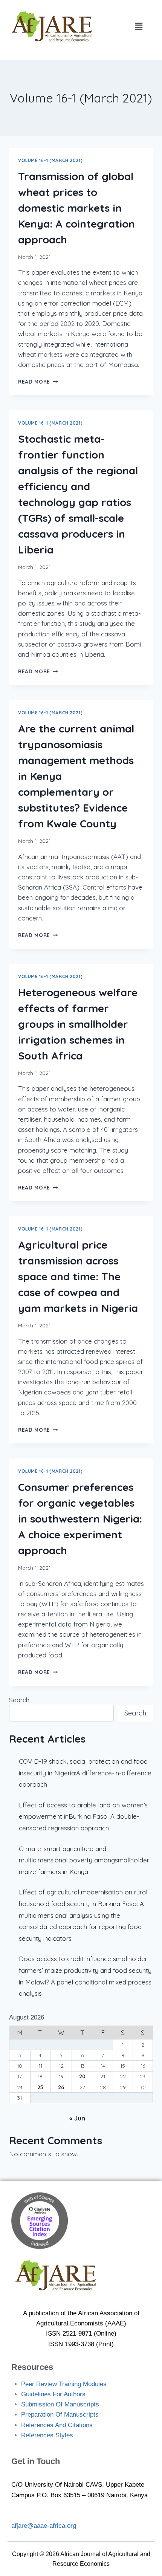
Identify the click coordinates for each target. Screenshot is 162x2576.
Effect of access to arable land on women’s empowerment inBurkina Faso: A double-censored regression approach (83, 1816)
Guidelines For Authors (53, 2394)
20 (82, 2076)
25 (40, 2087)
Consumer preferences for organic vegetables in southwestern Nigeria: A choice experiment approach (80, 1519)
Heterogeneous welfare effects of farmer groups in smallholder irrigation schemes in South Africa (78, 1024)
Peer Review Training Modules (64, 2384)
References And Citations (57, 2425)
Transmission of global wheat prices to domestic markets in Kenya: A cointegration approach (76, 208)
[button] (139, 26)
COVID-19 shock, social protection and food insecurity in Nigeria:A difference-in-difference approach (85, 1773)
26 (61, 2087)
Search (19, 1700)
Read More (38, 381)
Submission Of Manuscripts (60, 2404)
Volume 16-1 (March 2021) (50, 160)
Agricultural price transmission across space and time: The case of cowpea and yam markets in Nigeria (78, 1276)
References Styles (47, 2435)
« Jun (77, 2118)
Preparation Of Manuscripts (60, 2415)
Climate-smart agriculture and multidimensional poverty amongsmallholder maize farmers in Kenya (84, 1860)
